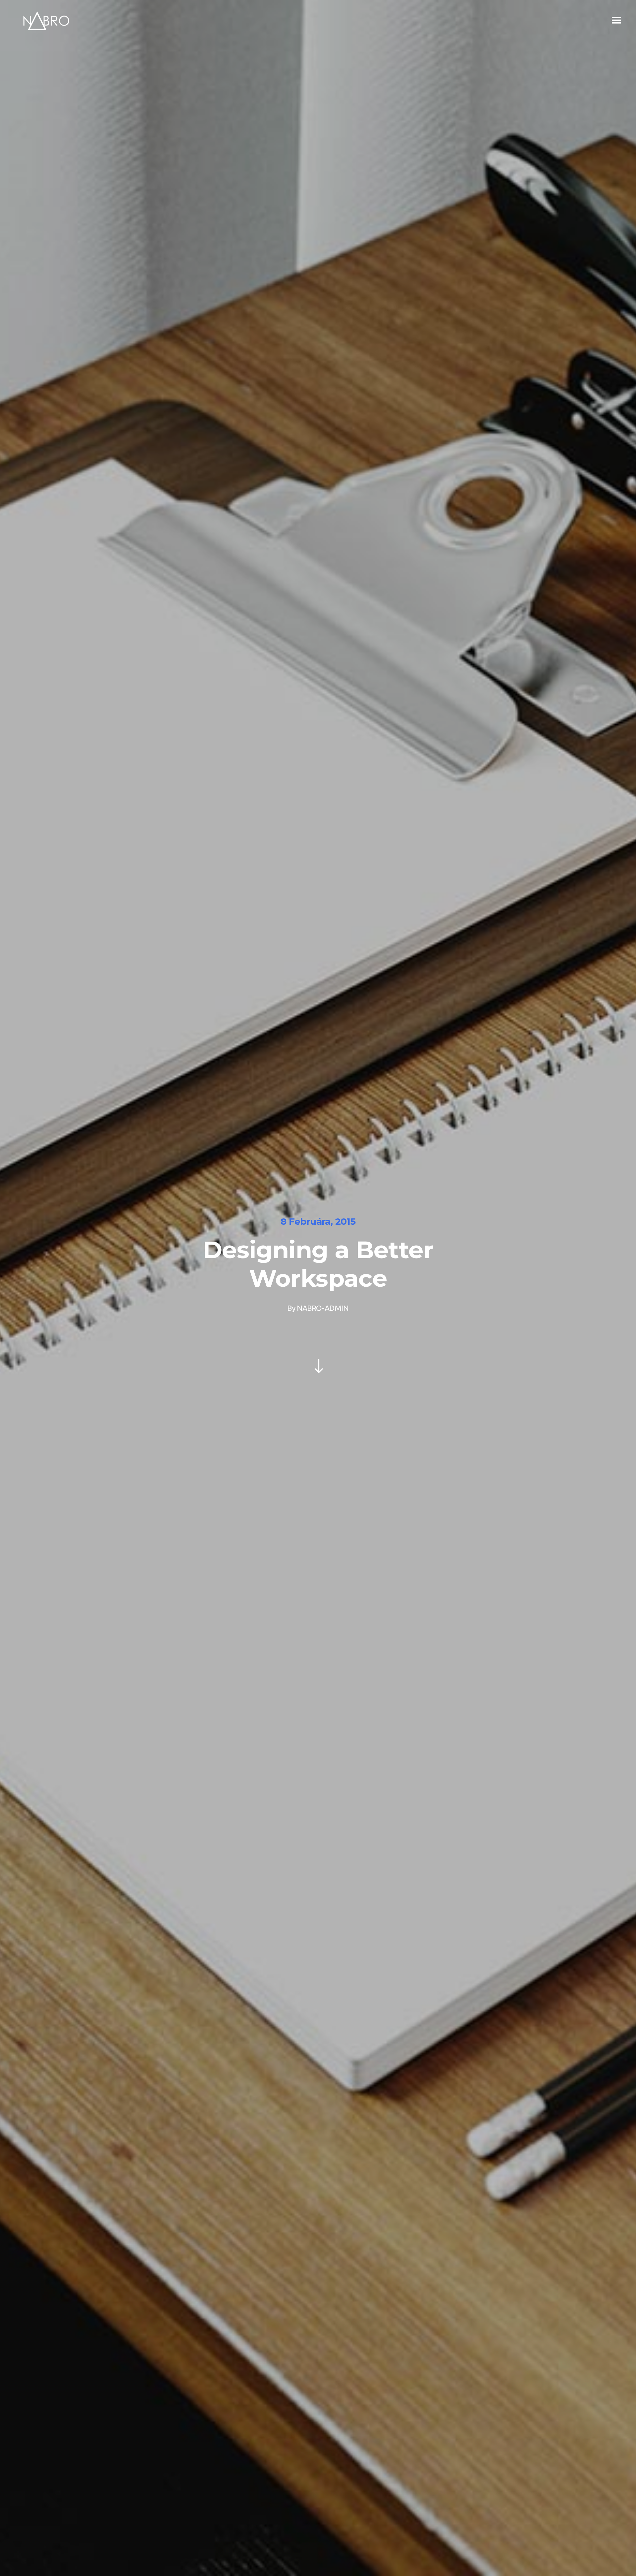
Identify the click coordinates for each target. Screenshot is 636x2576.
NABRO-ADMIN (323, 1308)
